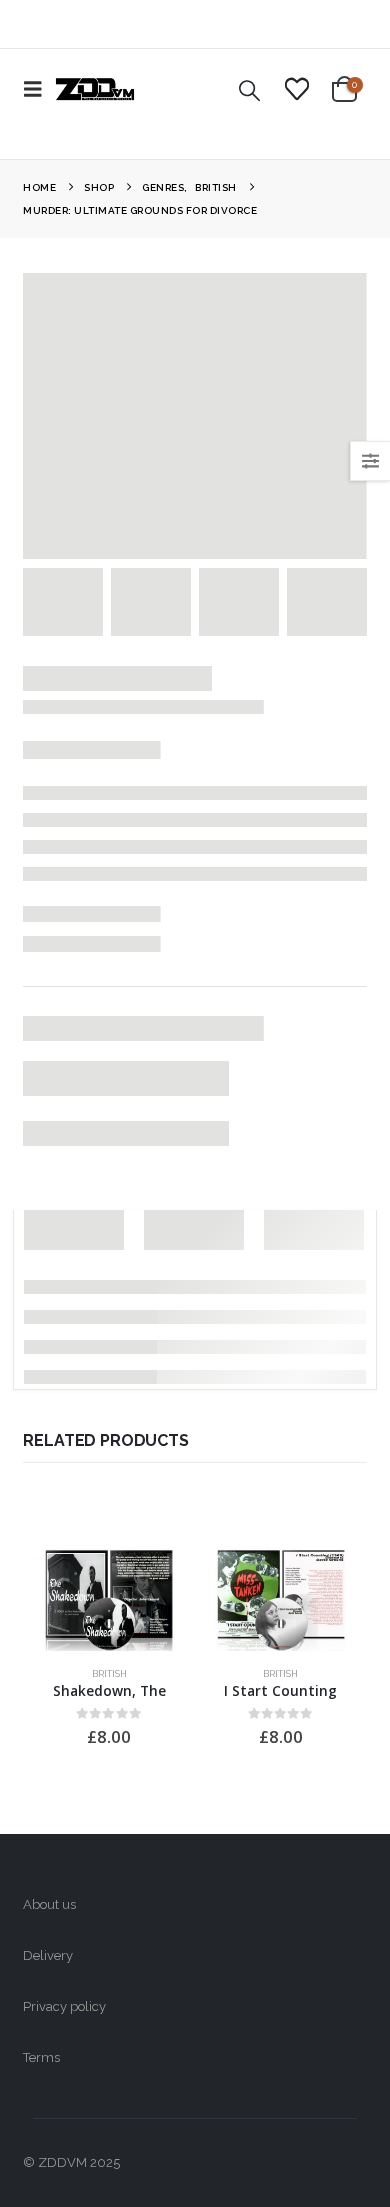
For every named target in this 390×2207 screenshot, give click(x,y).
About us (49, 1904)
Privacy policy (64, 2006)
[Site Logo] (95, 89)
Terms (41, 2057)
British (109, 1673)
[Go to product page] (109, 1594)
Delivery (48, 1955)
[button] (39, 89)
